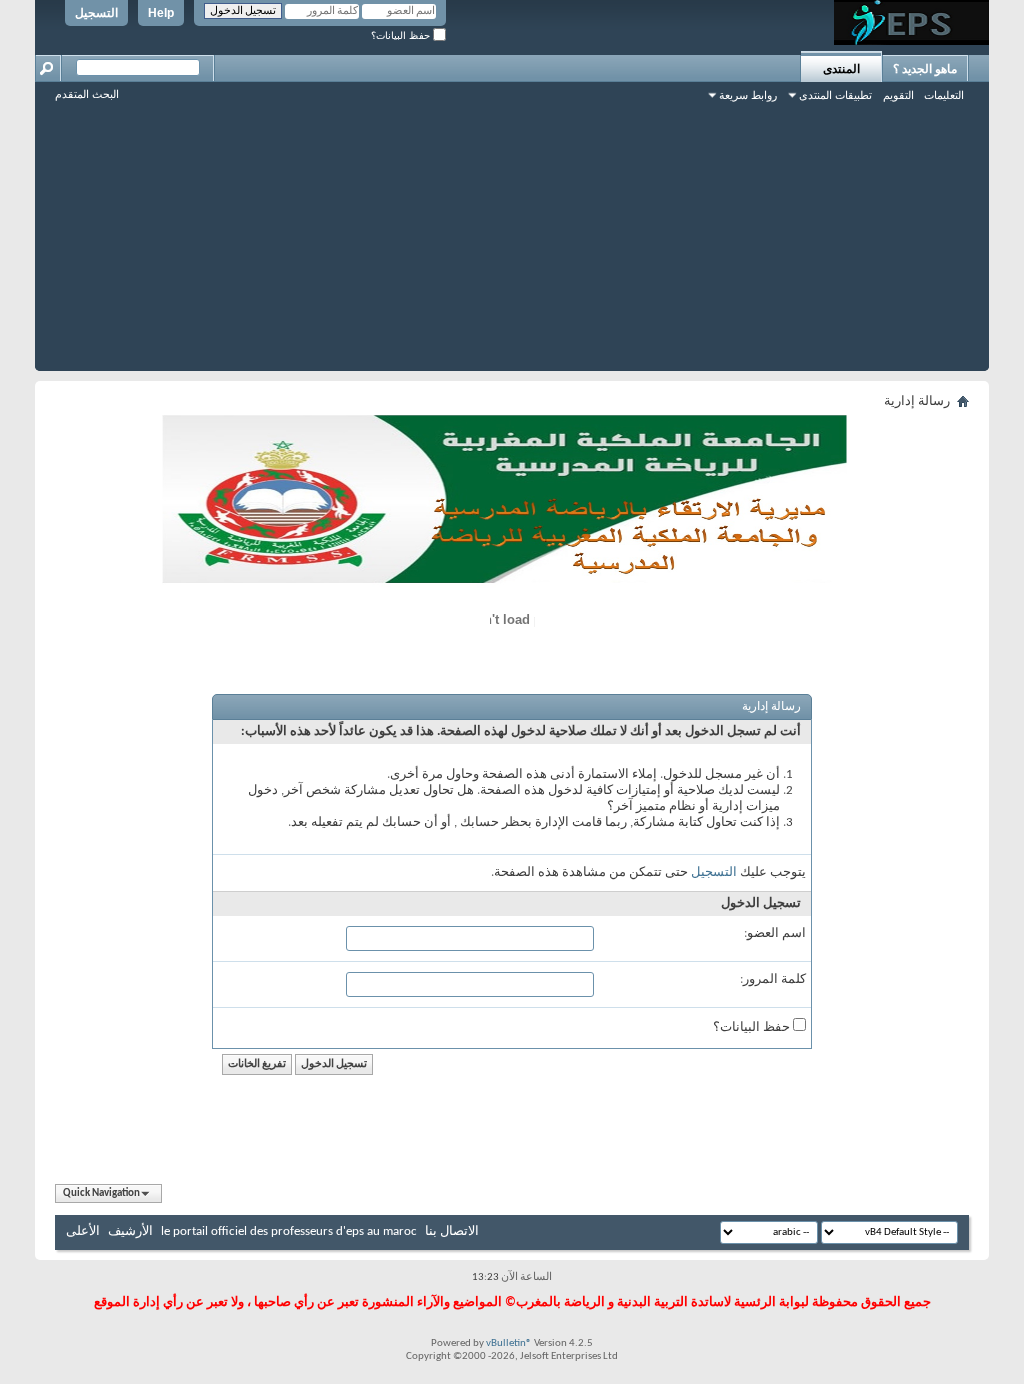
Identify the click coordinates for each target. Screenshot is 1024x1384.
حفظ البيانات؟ (402, 35)
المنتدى (841, 69)
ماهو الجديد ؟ (925, 69)
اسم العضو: (775, 933)
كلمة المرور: (773, 979)
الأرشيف (130, 1231)
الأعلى (83, 1231)
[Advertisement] (512, 231)
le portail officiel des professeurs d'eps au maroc (289, 1231)
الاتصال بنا (452, 1231)
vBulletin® (509, 1343)
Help (161, 13)
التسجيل (96, 13)
